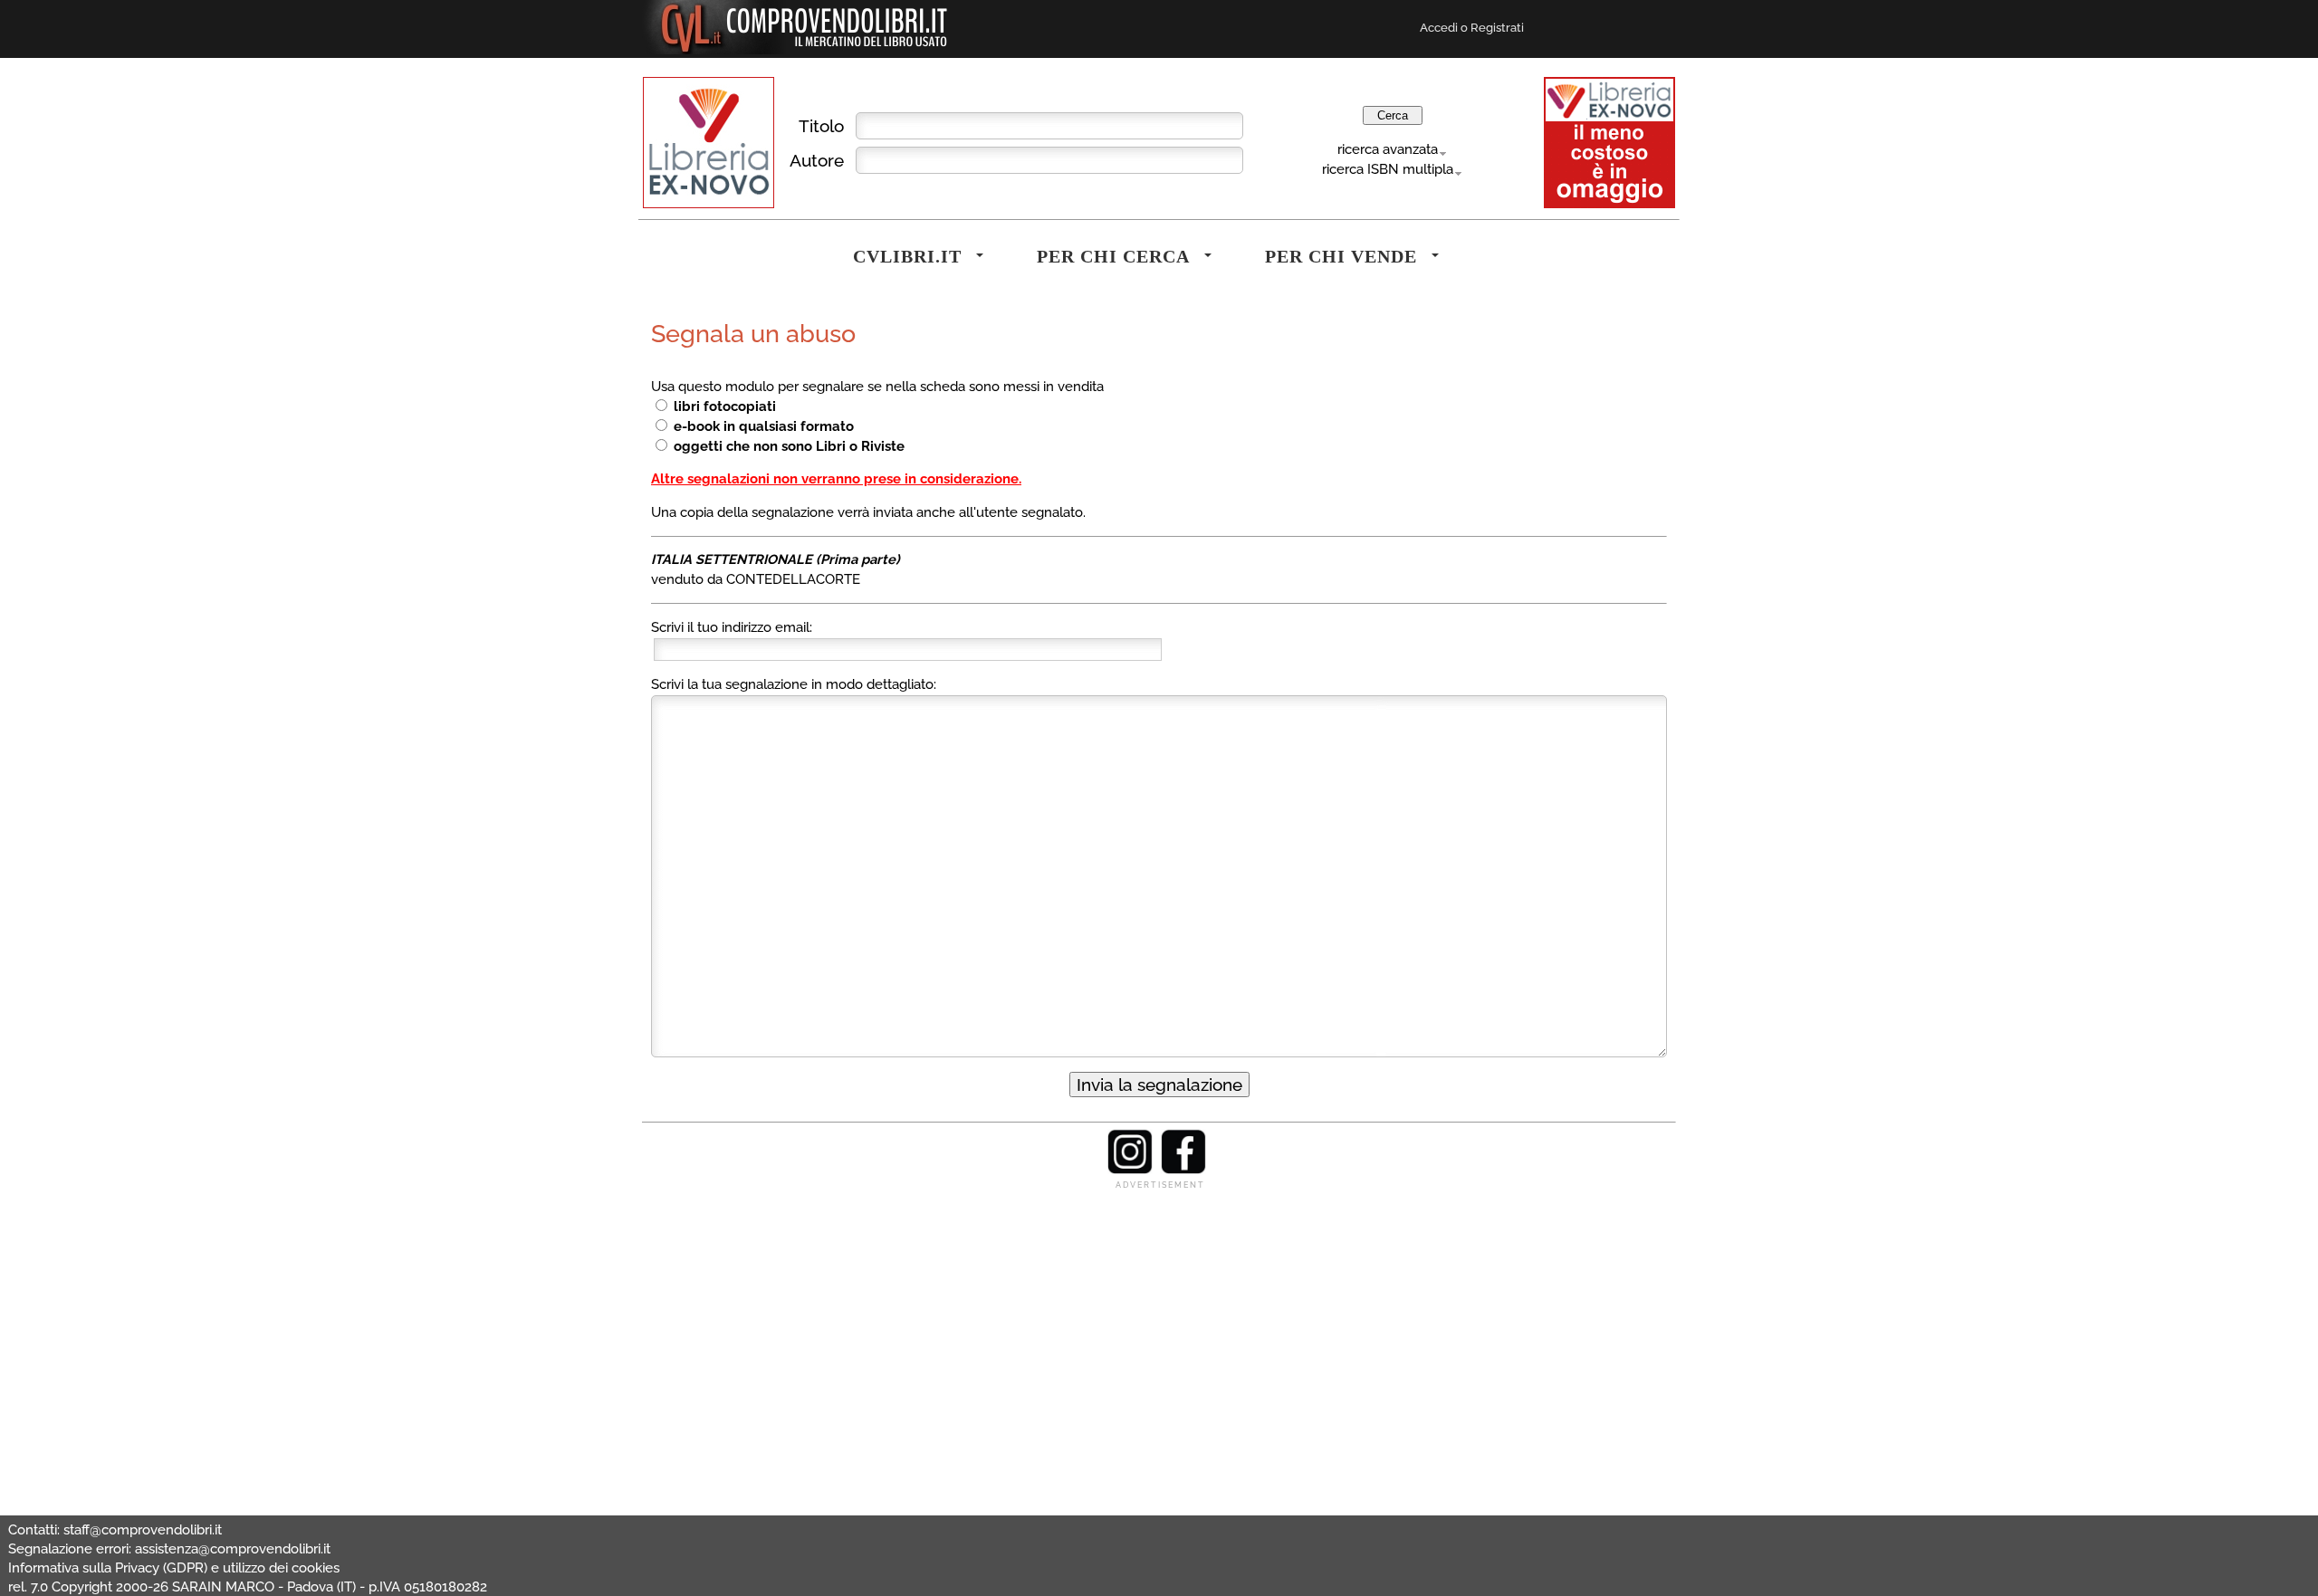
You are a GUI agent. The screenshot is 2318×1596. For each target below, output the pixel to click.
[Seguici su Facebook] (1183, 1170)
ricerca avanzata (1388, 149)
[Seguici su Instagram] (1130, 1170)
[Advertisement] (1159, 1318)
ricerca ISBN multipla (1388, 169)
